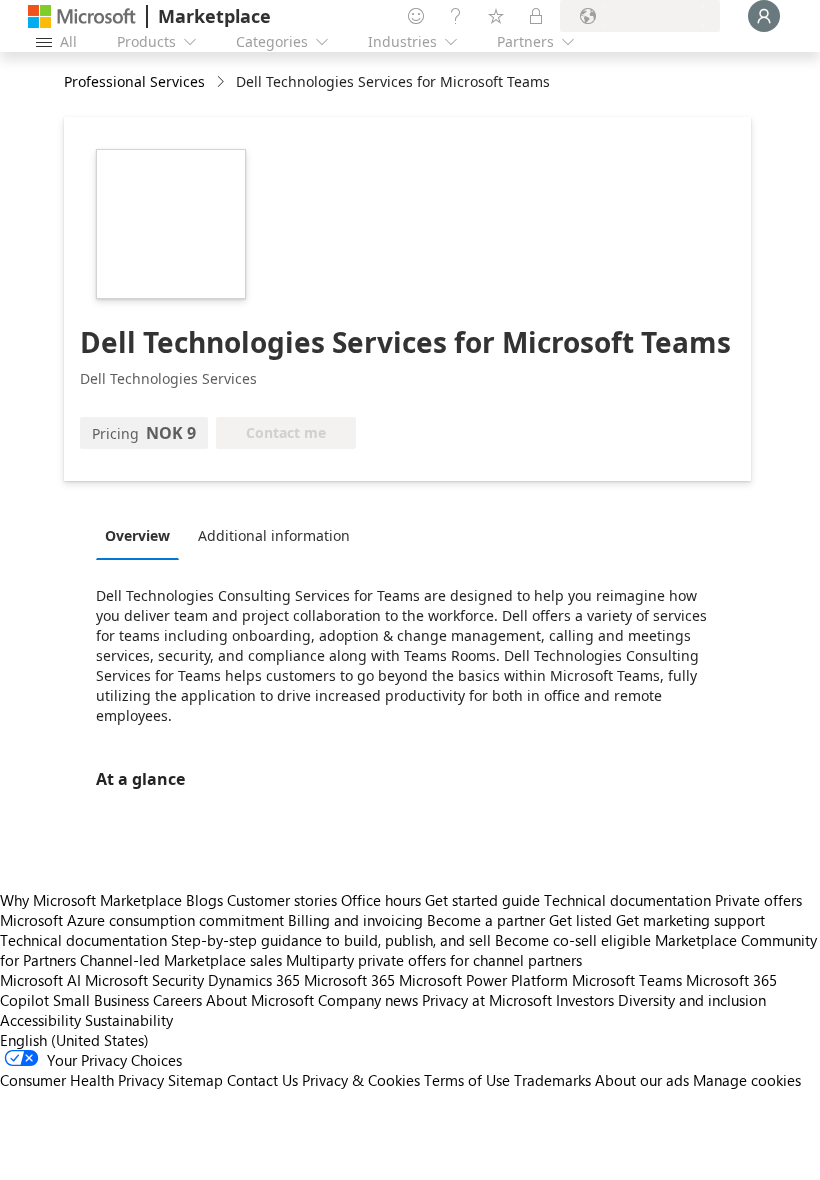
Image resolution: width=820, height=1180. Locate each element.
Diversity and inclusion (692, 1000)
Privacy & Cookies (361, 1080)
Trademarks (552, 1080)
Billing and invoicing (355, 920)
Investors (585, 1000)
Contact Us (262, 1080)
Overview (137, 535)
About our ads (642, 1080)
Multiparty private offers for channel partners (434, 960)
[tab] (142, 535)
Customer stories (282, 900)
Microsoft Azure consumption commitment (144, 920)
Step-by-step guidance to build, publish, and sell (331, 940)
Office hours (381, 900)
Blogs (204, 900)
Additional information (274, 535)
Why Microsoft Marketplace (91, 900)
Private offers (758, 900)
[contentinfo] (222, 82)
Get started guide (482, 900)
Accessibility (40, 1020)
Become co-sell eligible (573, 940)
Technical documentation (627, 900)
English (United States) (74, 1040)
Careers (177, 1000)
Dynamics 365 (254, 980)
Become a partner (486, 920)
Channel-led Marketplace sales (181, 960)
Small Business (101, 1000)
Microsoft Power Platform (483, 980)
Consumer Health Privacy (82, 1080)
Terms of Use (467, 1080)
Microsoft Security (144, 980)
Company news (368, 1000)
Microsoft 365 (349, 980)
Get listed (580, 920)
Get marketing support (690, 920)
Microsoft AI (40, 980)
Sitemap (195, 1080)
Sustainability (129, 1020)
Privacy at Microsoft (487, 1000)
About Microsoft (260, 1000)
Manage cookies (747, 1080)
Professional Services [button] (134, 81)
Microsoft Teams (627, 980)
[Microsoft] (82, 16)
